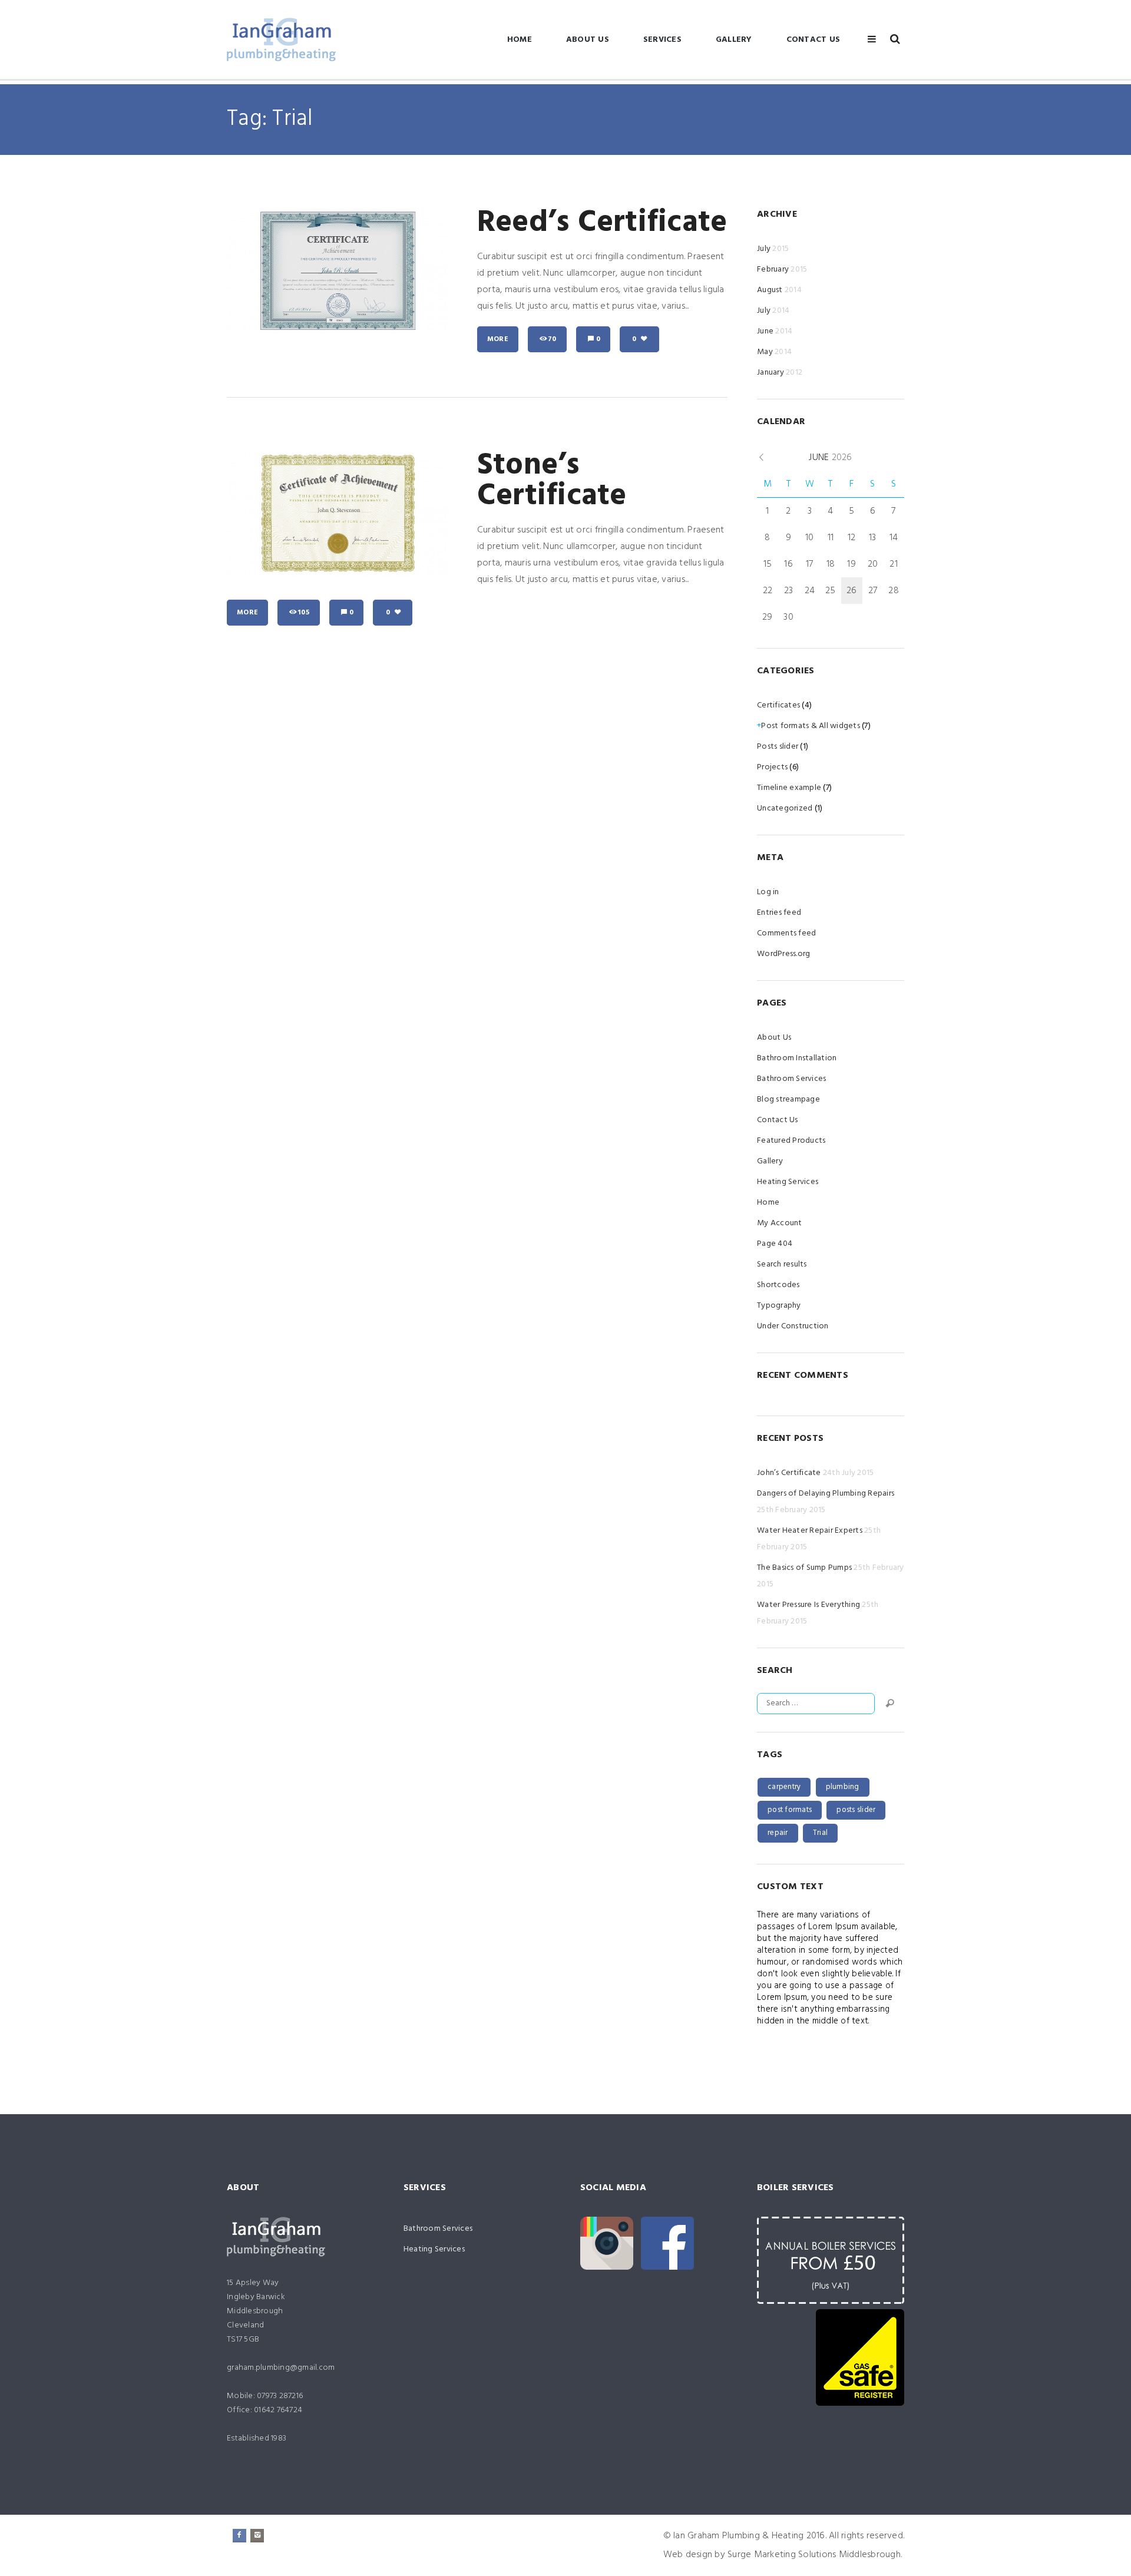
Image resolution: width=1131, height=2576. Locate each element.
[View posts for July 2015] (761, 458)
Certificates (778, 705)
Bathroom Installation (797, 1058)
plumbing (843, 1787)
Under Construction (793, 1326)
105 (304, 613)
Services (662, 40)
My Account (780, 1223)
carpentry (784, 1787)
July (773, 249)
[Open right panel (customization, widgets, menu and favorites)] (872, 39)
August (779, 290)
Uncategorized (785, 808)
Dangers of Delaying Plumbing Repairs (826, 1494)
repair (778, 1833)
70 (552, 339)
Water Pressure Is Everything (808, 1605)
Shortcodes (778, 1285)
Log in (768, 892)
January (780, 373)
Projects (772, 767)
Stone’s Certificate (552, 481)
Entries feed (779, 913)
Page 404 (775, 1244)
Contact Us (813, 40)
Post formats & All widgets (811, 726)
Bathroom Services (791, 1079)
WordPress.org (783, 954)
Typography (779, 1306)
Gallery (734, 40)
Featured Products (791, 1141)
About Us (588, 40)
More (498, 339)
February (782, 269)
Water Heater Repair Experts (810, 1531)
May (774, 352)
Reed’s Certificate (602, 223)
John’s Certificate (789, 1473)
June (775, 331)
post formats (790, 1810)
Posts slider (778, 747)
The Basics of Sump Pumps (804, 1568)
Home (520, 40)
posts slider (856, 1810)
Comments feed (786, 933)
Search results (782, 1264)
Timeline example (789, 788)
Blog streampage (788, 1099)
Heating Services (788, 1182)
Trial (820, 1833)
